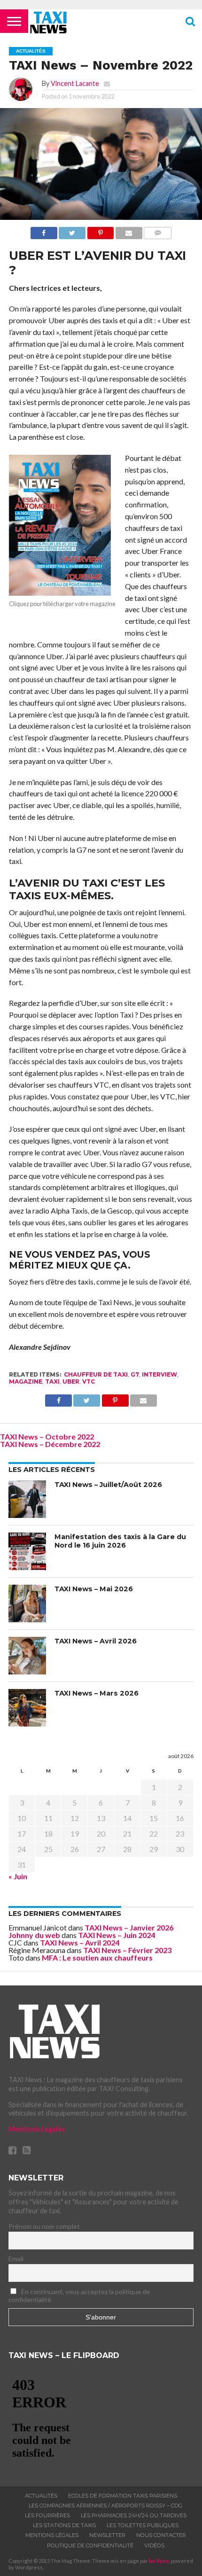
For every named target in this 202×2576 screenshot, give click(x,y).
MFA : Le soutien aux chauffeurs (97, 1957)
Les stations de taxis (64, 2525)
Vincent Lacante (75, 83)
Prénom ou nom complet (44, 2226)
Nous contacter (161, 2535)
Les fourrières (47, 2515)
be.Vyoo (159, 2561)
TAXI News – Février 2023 (127, 1950)
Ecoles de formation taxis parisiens (123, 2496)
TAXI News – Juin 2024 (117, 1935)
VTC (89, 1381)
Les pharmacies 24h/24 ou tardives (134, 2515)
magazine (26, 1381)
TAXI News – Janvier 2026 (129, 1927)
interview (159, 1374)
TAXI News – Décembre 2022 (50, 1444)
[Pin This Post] (100, 230)
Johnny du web (34, 1935)
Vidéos (154, 2545)
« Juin (18, 1876)
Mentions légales (52, 2535)
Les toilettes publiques (143, 2525)
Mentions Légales (37, 2129)
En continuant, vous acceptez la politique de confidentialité (79, 2296)
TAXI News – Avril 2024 (80, 1942)
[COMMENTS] (158, 230)
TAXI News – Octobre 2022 (47, 1436)
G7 (135, 1374)
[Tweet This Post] (72, 230)
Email (16, 2259)
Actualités (41, 2496)
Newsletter (107, 2535)
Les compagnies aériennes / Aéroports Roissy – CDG (105, 2506)
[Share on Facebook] (44, 230)
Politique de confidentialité (90, 2545)
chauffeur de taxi (96, 1374)
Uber (71, 1381)
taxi (52, 1381)
